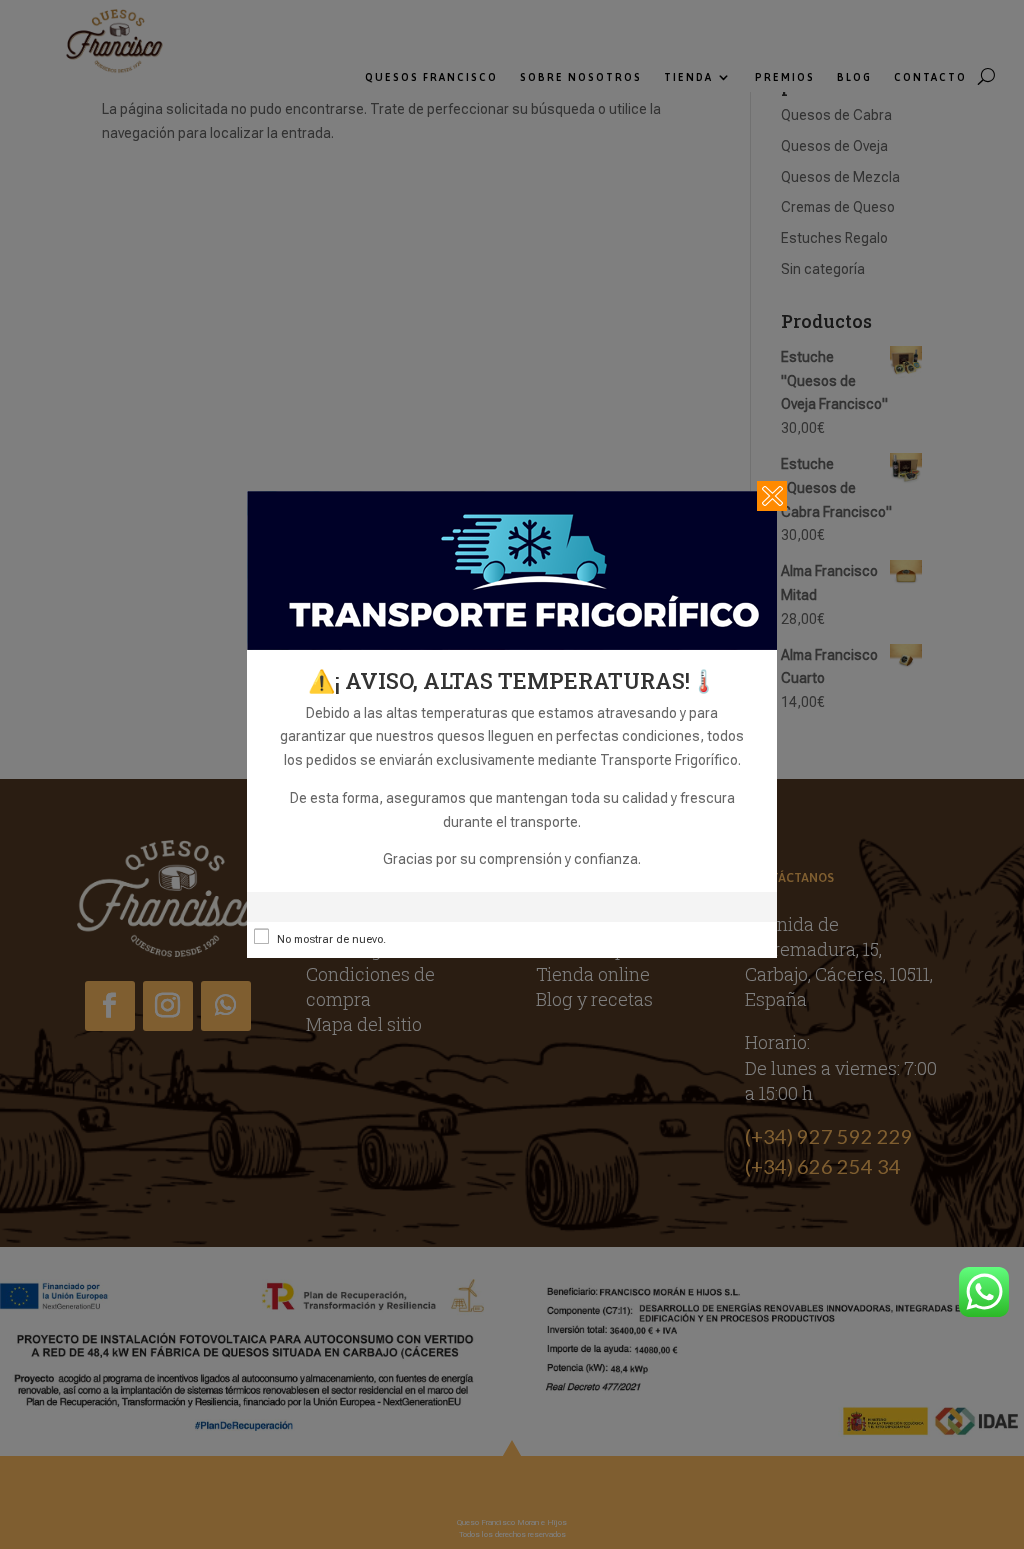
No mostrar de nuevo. (331, 939)
